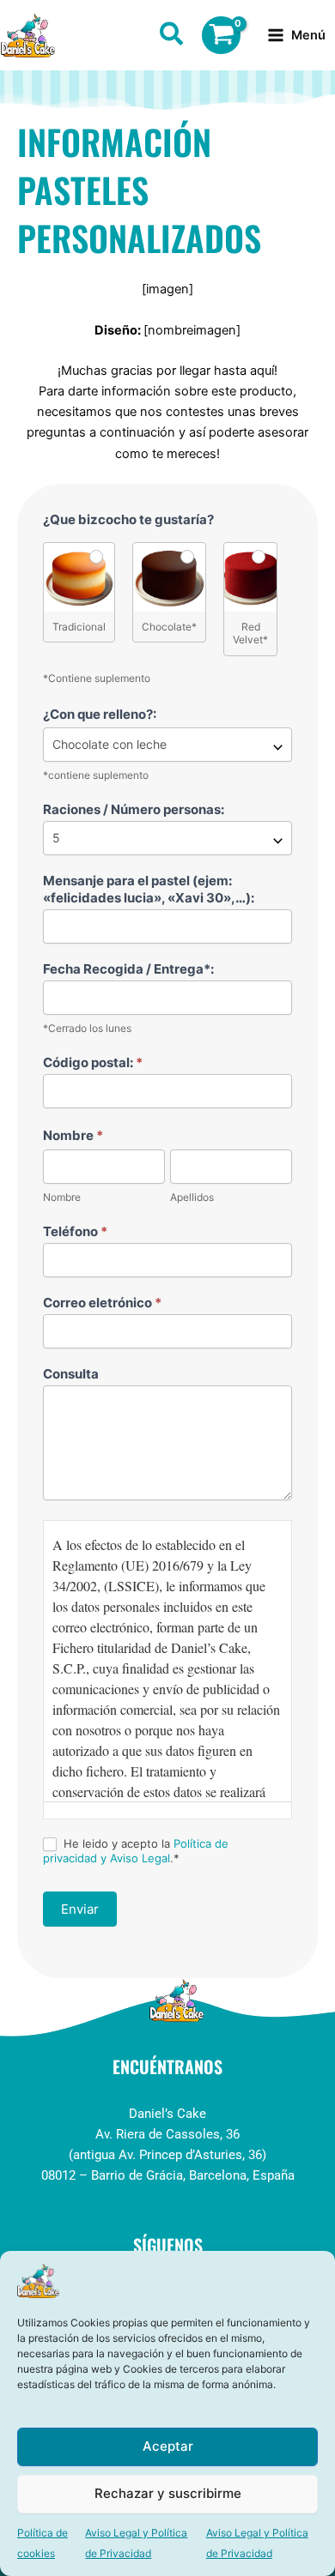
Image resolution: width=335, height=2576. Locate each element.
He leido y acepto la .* (136, 1851)
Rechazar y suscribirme (168, 2493)
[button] (172, 37)
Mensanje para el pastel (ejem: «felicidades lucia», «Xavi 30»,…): (149, 889)
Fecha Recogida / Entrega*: (128, 969)
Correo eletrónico (102, 1303)
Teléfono (75, 1231)
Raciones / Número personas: (134, 809)
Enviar (80, 1909)
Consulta (71, 1374)
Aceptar (168, 2446)
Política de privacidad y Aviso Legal (136, 1851)
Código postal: (93, 1062)
